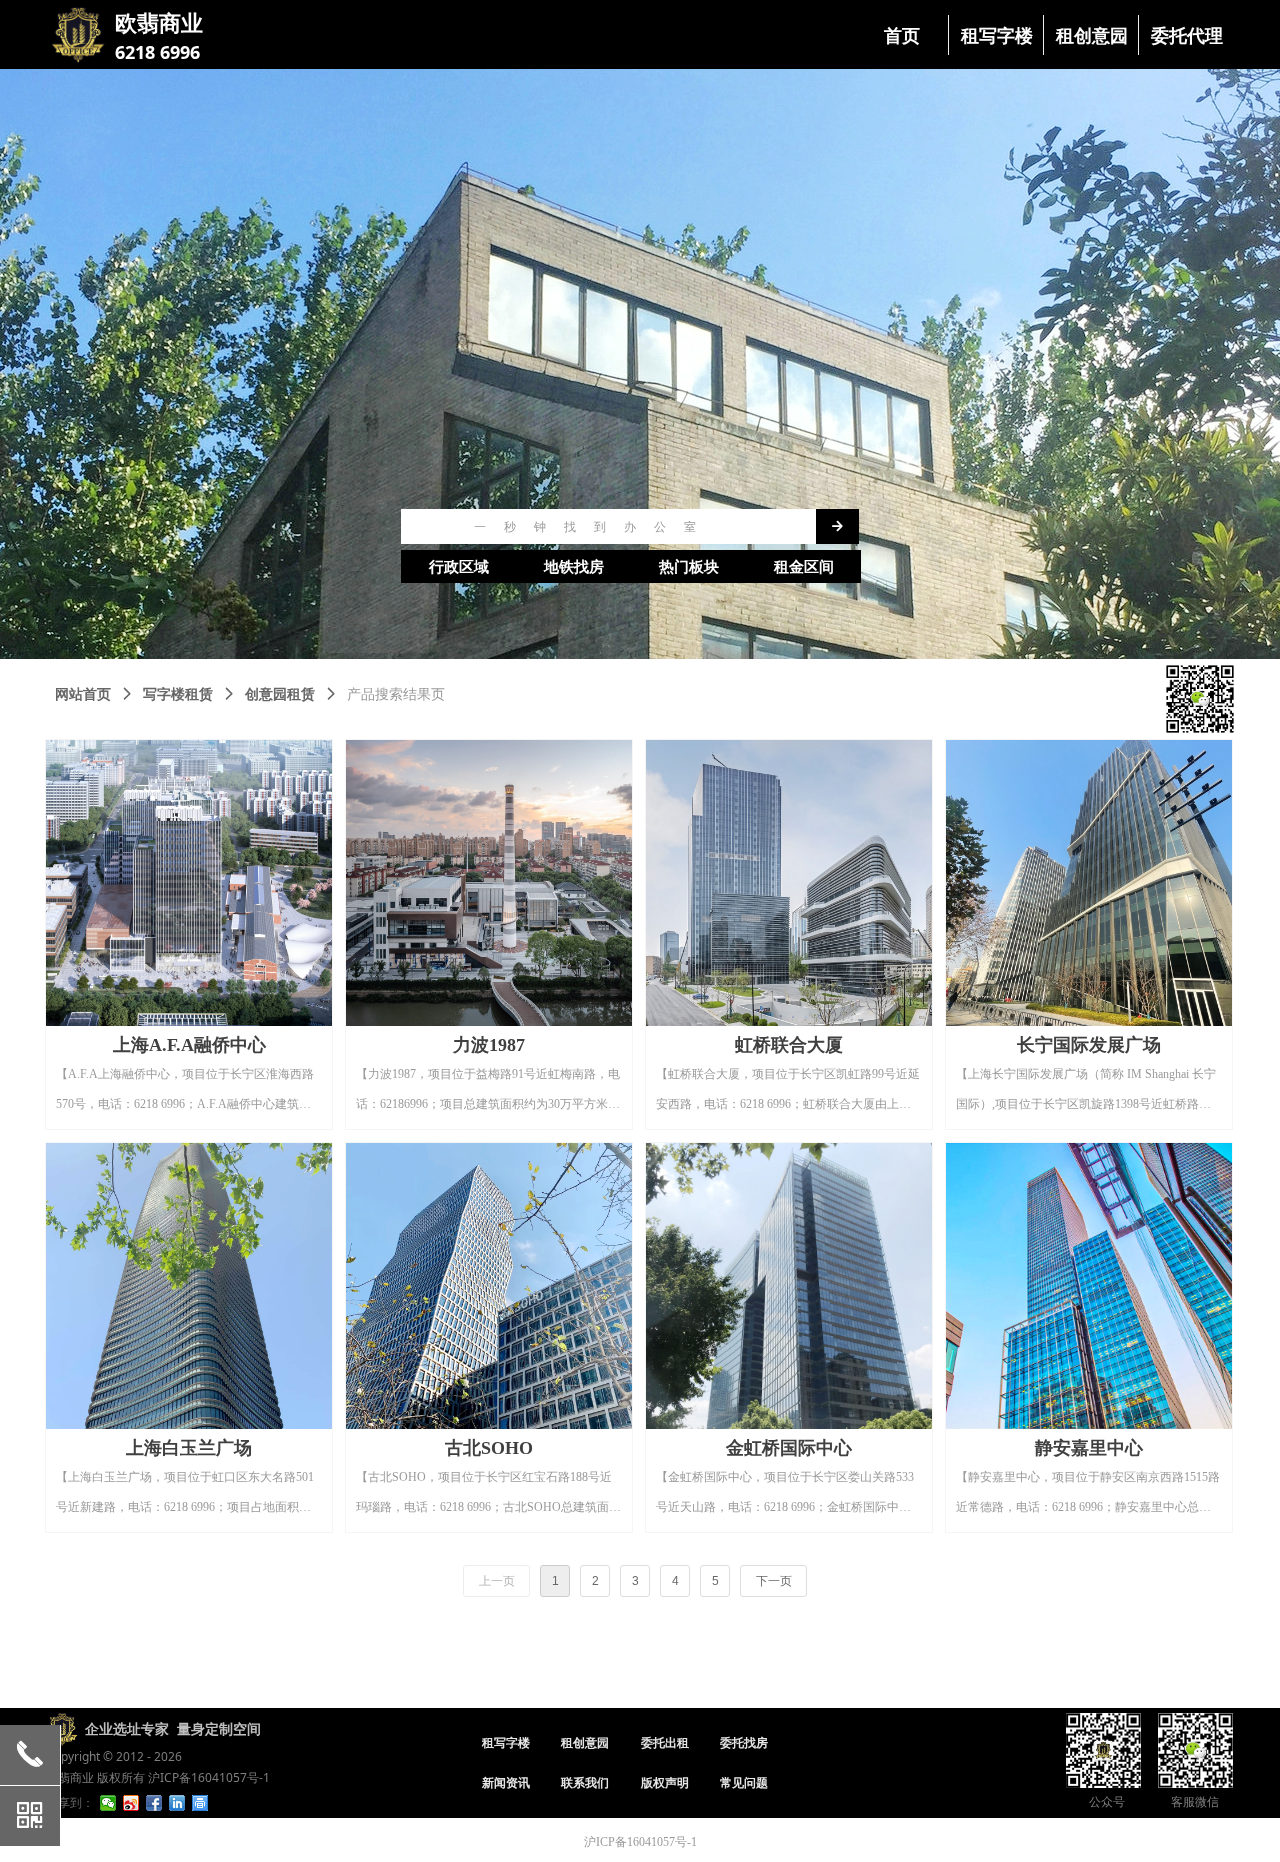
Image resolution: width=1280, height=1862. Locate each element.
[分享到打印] (200, 1803)
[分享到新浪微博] (131, 1803)
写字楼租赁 (178, 694)
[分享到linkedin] (177, 1803)
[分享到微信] (108, 1803)
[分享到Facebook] (154, 1803)
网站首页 (83, 694)
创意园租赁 (280, 694)
